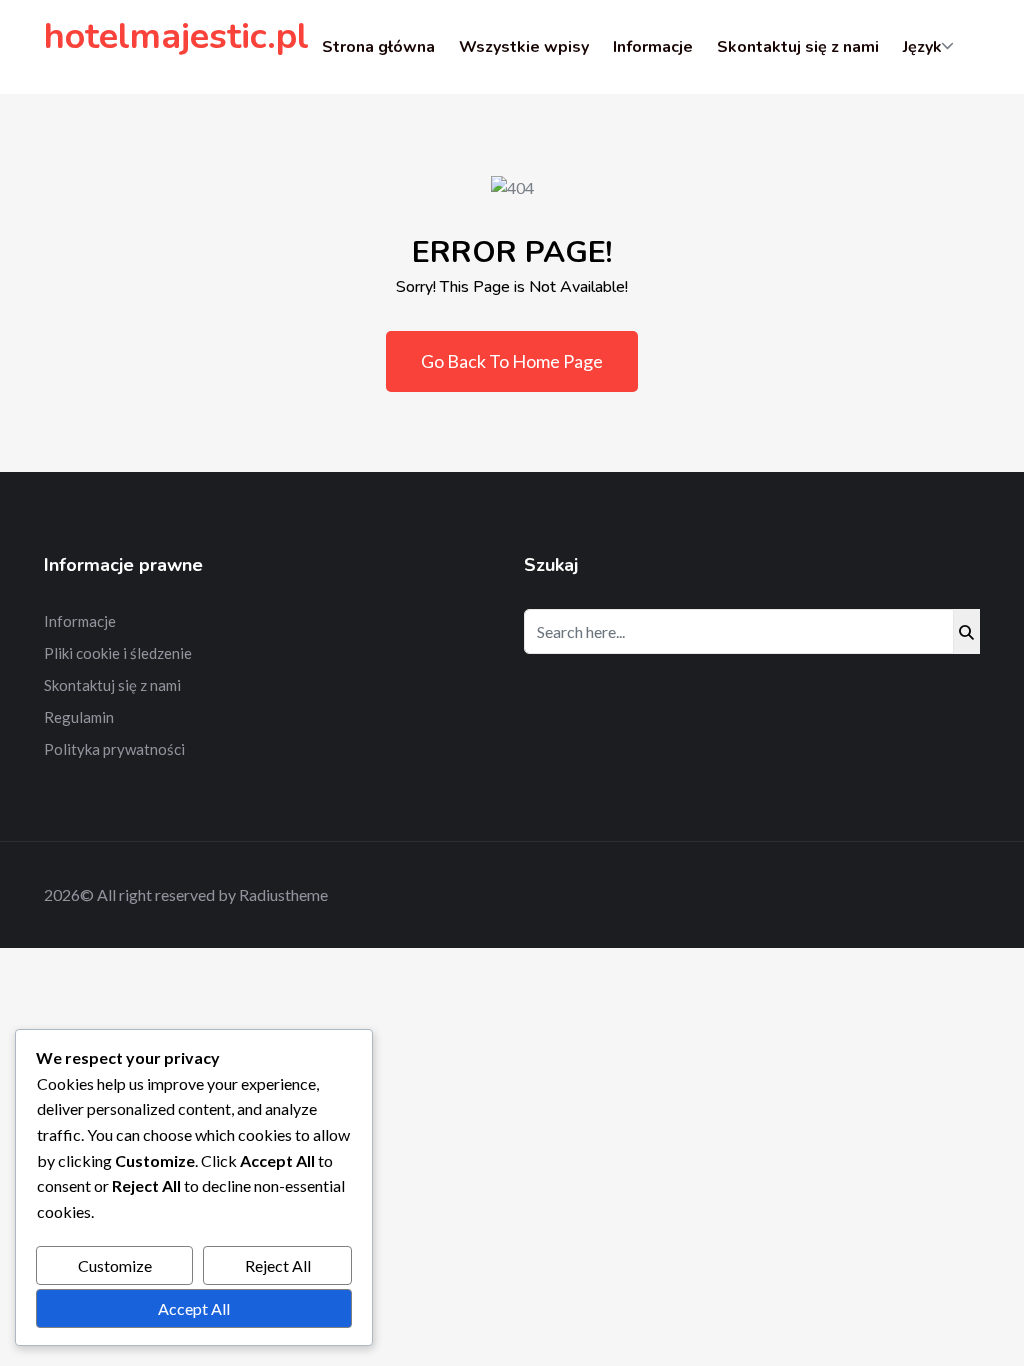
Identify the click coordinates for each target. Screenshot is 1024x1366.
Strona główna (378, 47)
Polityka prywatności (114, 749)
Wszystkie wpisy (524, 47)
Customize (115, 1265)
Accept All (194, 1308)
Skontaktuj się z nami (798, 47)
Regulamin (79, 717)
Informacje (653, 47)
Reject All (278, 1265)
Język (922, 47)
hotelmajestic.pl (176, 36)
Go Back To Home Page (512, 361)
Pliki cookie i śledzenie (118, 653)
